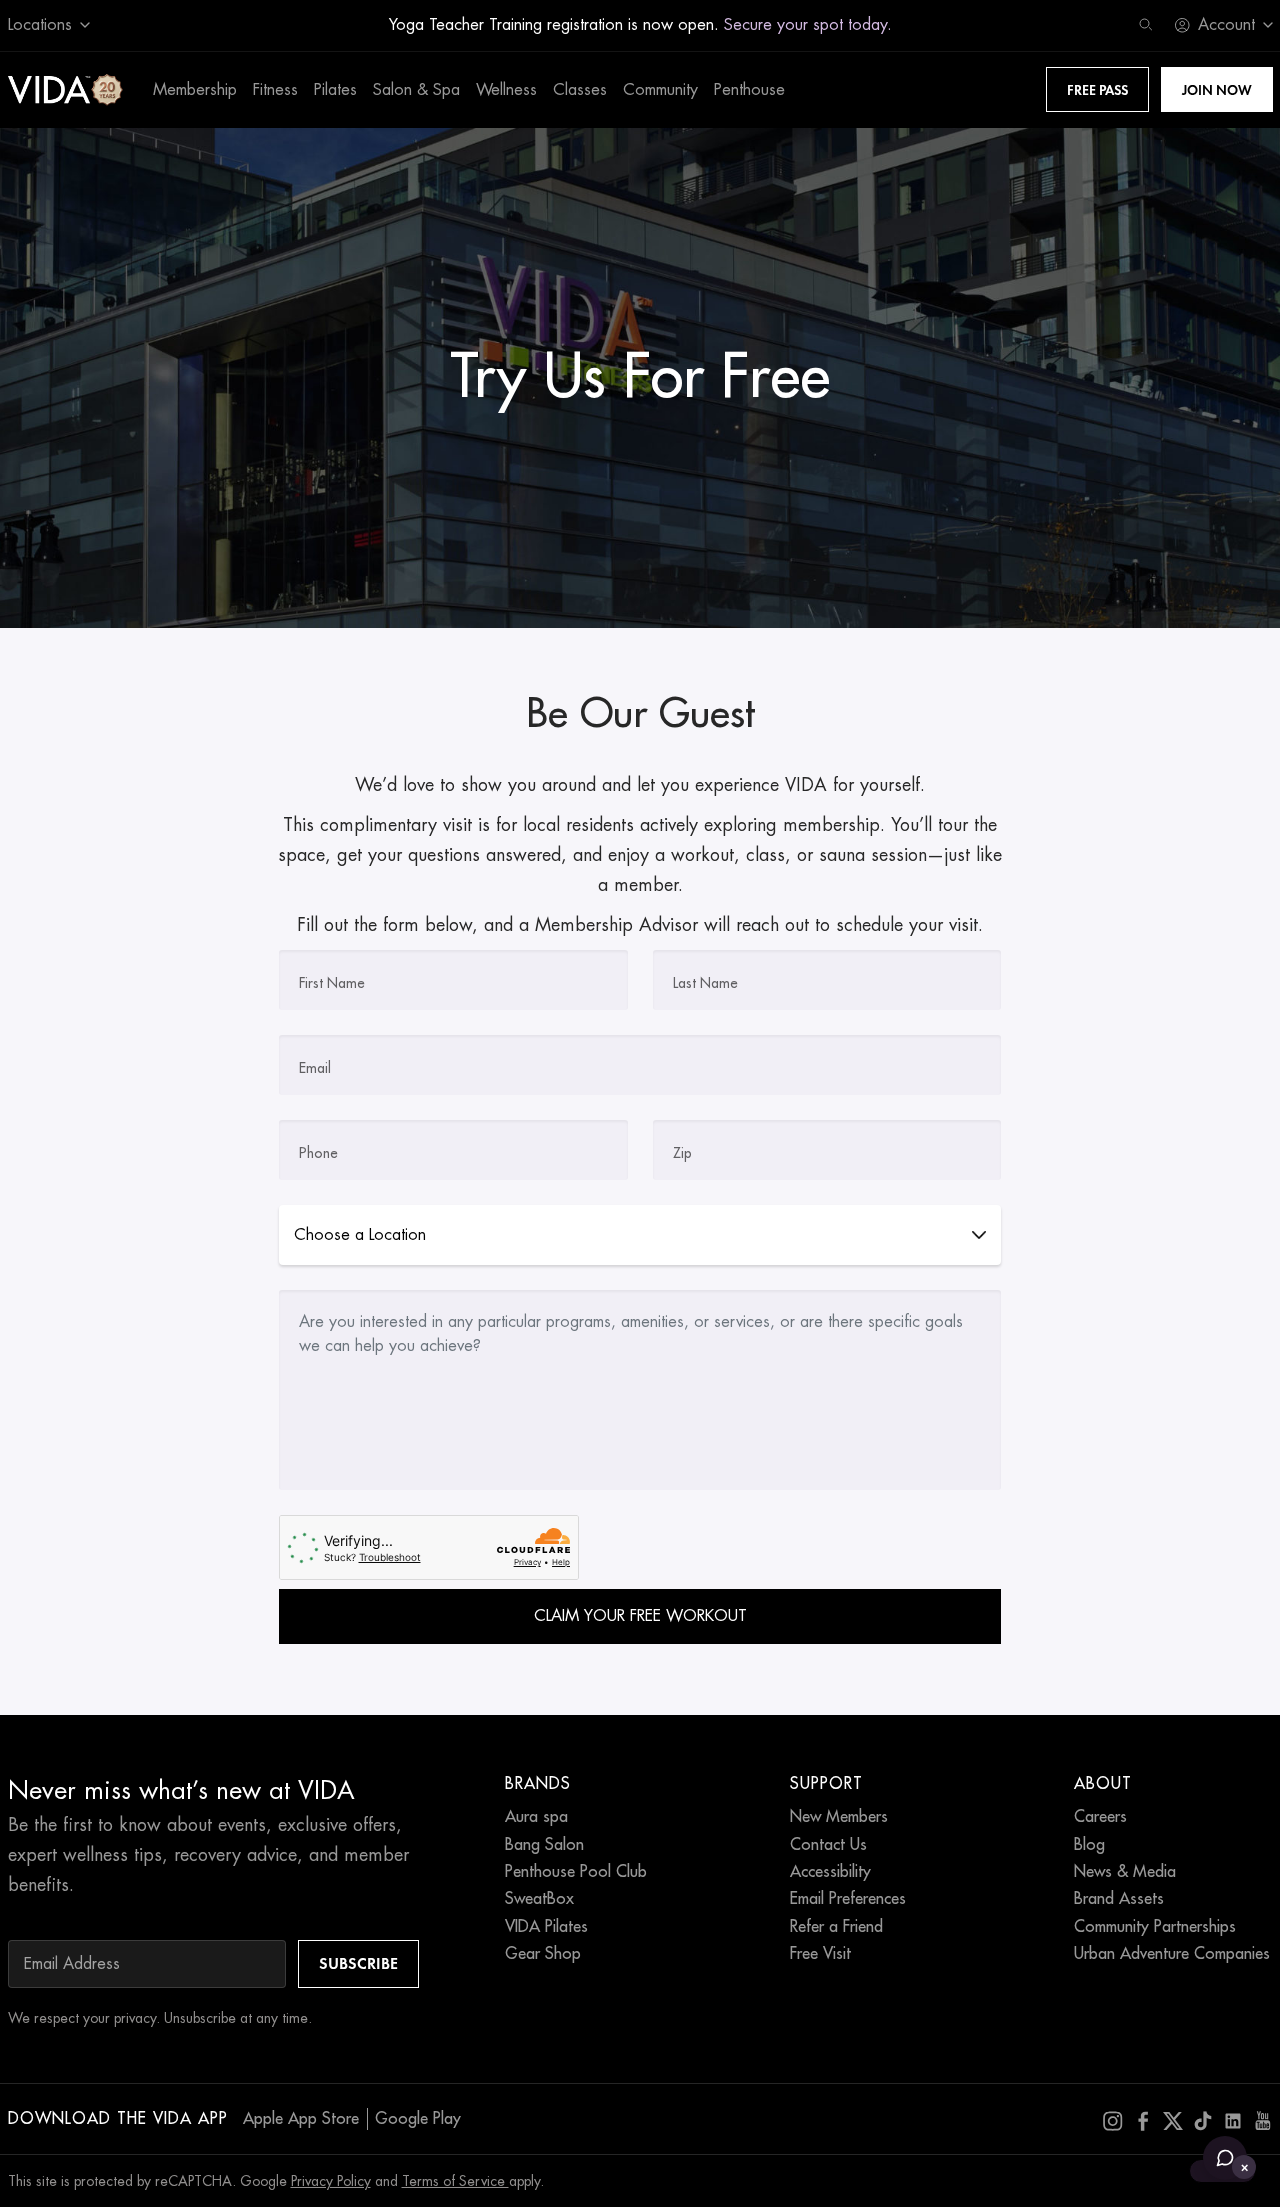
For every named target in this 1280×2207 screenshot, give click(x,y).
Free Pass (1097, 90)
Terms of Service (455, 2181)
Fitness (275, 90)
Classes (580, 90)
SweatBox (539, 1899)
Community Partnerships (1155, 1927)
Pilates (335, 90)
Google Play (418, 2119)
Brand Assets (1119, 1899)
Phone (318, 1153)
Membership (195, 90)
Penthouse (749, 90)
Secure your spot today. (808, 25)
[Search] (1146, 25)
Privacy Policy (331, 2181)
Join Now (1217, 90)
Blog (1089, 1845)
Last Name (705, 983)
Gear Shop (543, 1954)
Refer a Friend (836, 1927)
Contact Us (828, 1845)
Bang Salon (544, 1845)
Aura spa (536, 1817)
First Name (332, 983)
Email (315, 1068)
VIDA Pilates (546, 1927)
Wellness (506, 90)
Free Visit (820, 1954)
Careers (1100, 1817)
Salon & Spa (416, 90)
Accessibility (830, 1872)
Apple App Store (301, 2119)
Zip (682, 1153)
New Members (839, 1817)
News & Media (1125, 1872)
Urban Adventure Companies (1172, 1954)
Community (660, 90)
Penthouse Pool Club (576, 1872)
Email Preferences (848, 1899)
